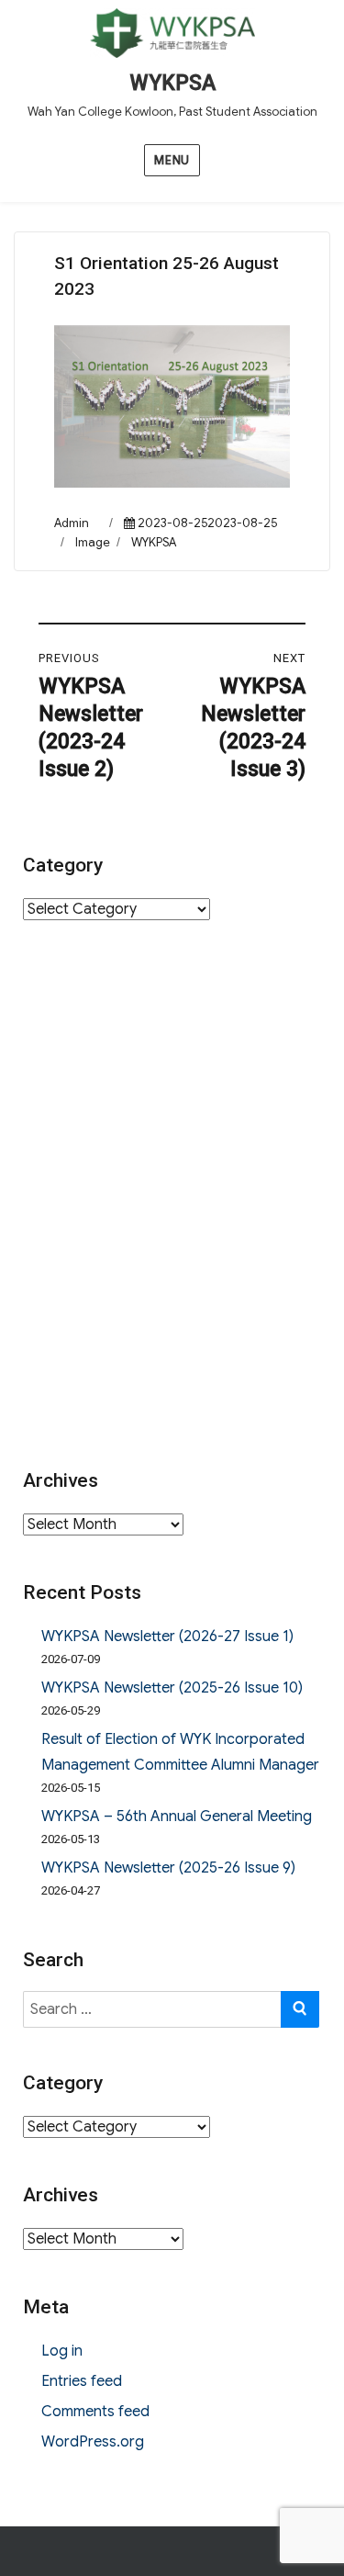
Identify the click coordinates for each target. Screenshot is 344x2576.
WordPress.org (93, 2442)
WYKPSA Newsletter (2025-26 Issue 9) (168, 1868)
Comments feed (95, 2412)
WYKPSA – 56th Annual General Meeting (177, 1817)
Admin (72, 523)
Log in (62, 2351)
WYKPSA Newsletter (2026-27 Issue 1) (167, 1637)
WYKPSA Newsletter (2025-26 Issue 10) (172, 1688)
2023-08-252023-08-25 (207, 523)
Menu (172, 160)
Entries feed (82, 2381)
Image (93, 542)
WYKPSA (172, 83)
